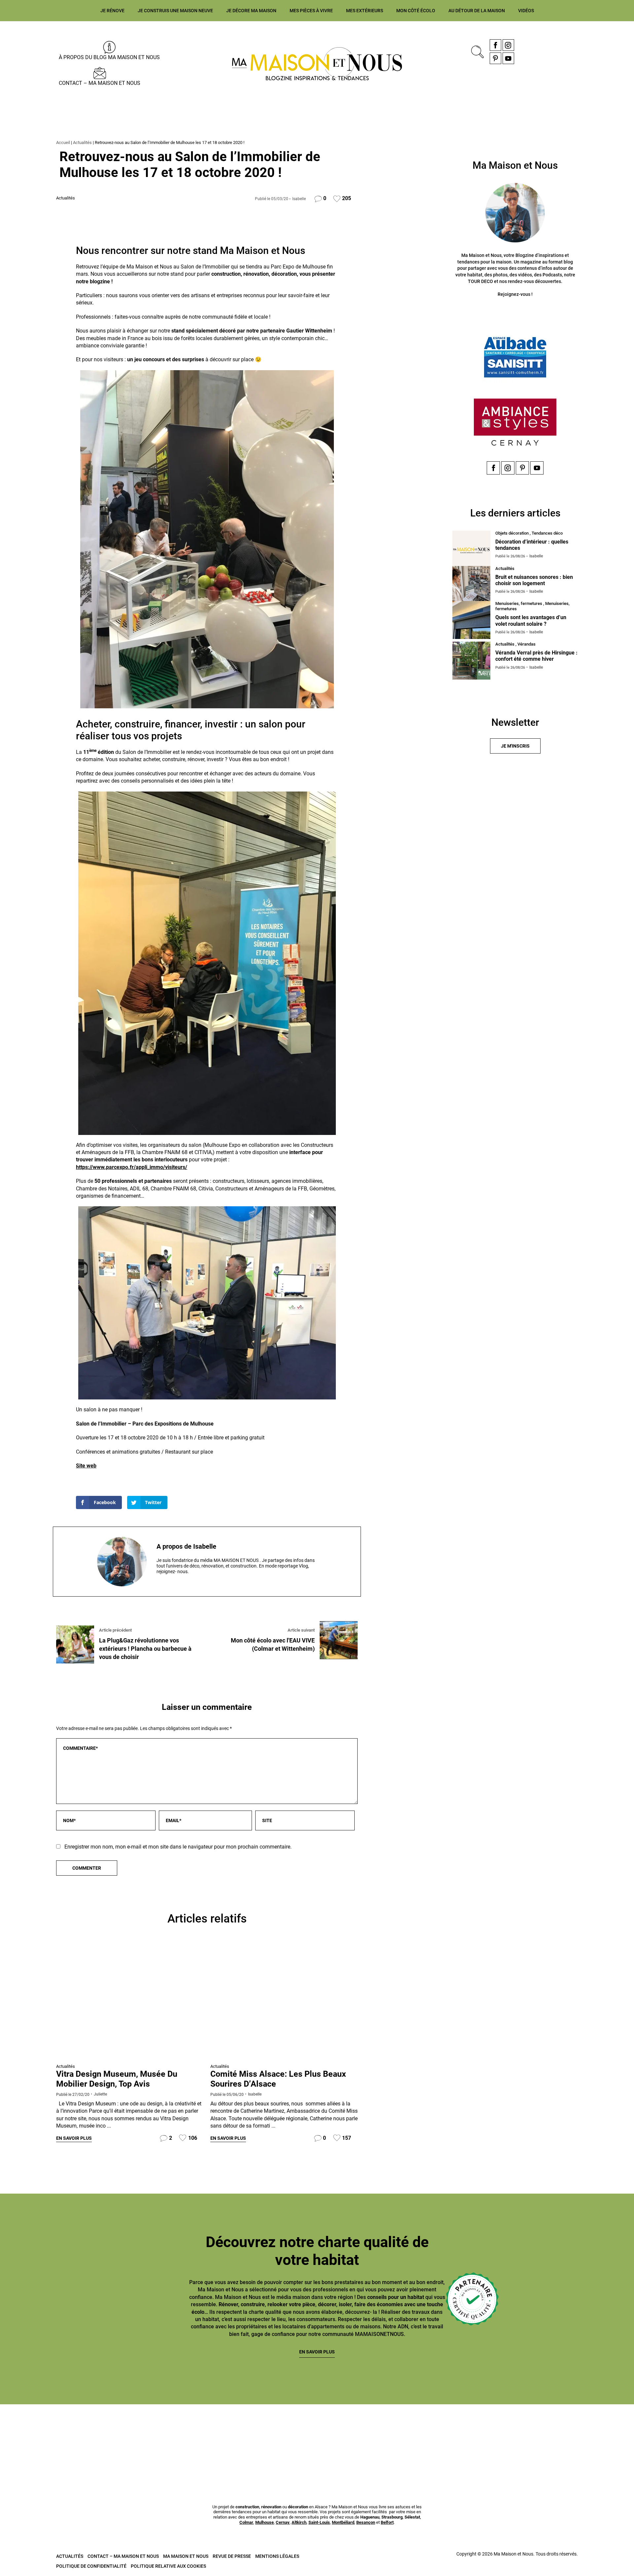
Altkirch (299, 2522)
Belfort (387, 2522)
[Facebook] (495, 45)
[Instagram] (508, 45)
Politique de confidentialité (91, 2566)
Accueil (63, 142)
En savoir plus (74, 2138)
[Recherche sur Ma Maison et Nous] (476, 51)
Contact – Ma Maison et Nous (100, 83)
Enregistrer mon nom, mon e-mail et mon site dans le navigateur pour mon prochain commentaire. (178, 1847)
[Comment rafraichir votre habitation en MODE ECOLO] (476, 2437)
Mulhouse (264, 2522)
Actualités (82, 142)
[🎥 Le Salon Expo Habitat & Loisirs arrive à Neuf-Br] (158, 2437)
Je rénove (112, 11)
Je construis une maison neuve (175, 11)
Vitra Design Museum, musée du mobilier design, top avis (117, 2079)
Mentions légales (277, 2556)
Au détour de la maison (477, 11)
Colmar (246, 2522)
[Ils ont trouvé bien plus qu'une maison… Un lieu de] (370, 2437)
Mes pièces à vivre (311, 11)
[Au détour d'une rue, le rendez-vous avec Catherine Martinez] (284, 2002)
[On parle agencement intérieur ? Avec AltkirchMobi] (264, 2437)
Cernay (283, 2522)
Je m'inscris (515, 746)
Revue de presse (232, 2556)
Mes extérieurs (365, 11)
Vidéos (526, 11)
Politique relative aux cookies (168, 2566)
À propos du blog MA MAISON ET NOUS (109, 57)
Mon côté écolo (416, 11)
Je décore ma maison (251, 11)
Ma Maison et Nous (186, 2556)
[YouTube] (508, 58)
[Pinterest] (495, 58)
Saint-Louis (319, 2522)
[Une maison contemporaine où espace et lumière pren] (52, 2437)
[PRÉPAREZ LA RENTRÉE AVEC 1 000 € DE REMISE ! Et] (582, 2437)
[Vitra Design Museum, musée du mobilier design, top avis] (130, 2002)
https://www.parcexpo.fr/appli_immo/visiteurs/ (132, 1167)
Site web (86, 1466)
